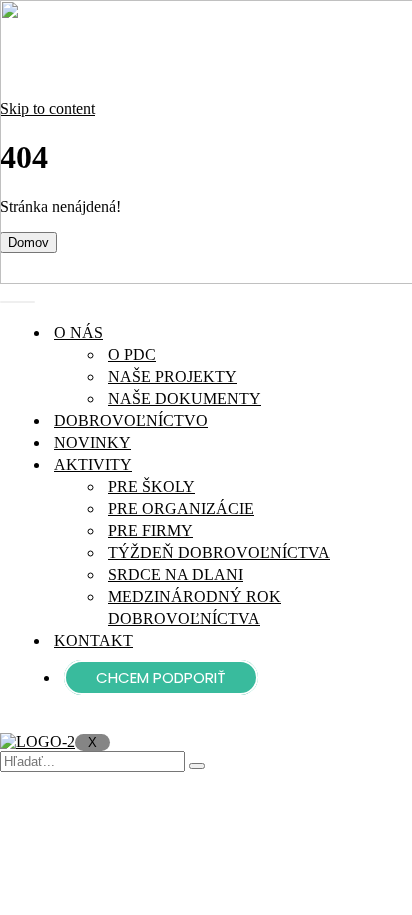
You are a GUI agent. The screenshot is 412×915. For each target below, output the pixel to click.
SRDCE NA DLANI (175, 574)
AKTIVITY (93, 464)
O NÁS (78, 332)
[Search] (197, 766)
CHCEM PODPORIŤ (161, 677)
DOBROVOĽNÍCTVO (131, 420)
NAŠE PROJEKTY (172, 376)
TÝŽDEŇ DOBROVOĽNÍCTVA (219, 552)
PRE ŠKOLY (151, 486)
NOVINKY (92, 442)
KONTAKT (93, 640)
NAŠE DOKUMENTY (184, 398)
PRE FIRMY (150, 530)
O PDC (132, 354)
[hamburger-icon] (17, 302)
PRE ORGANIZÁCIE (181, 508)
